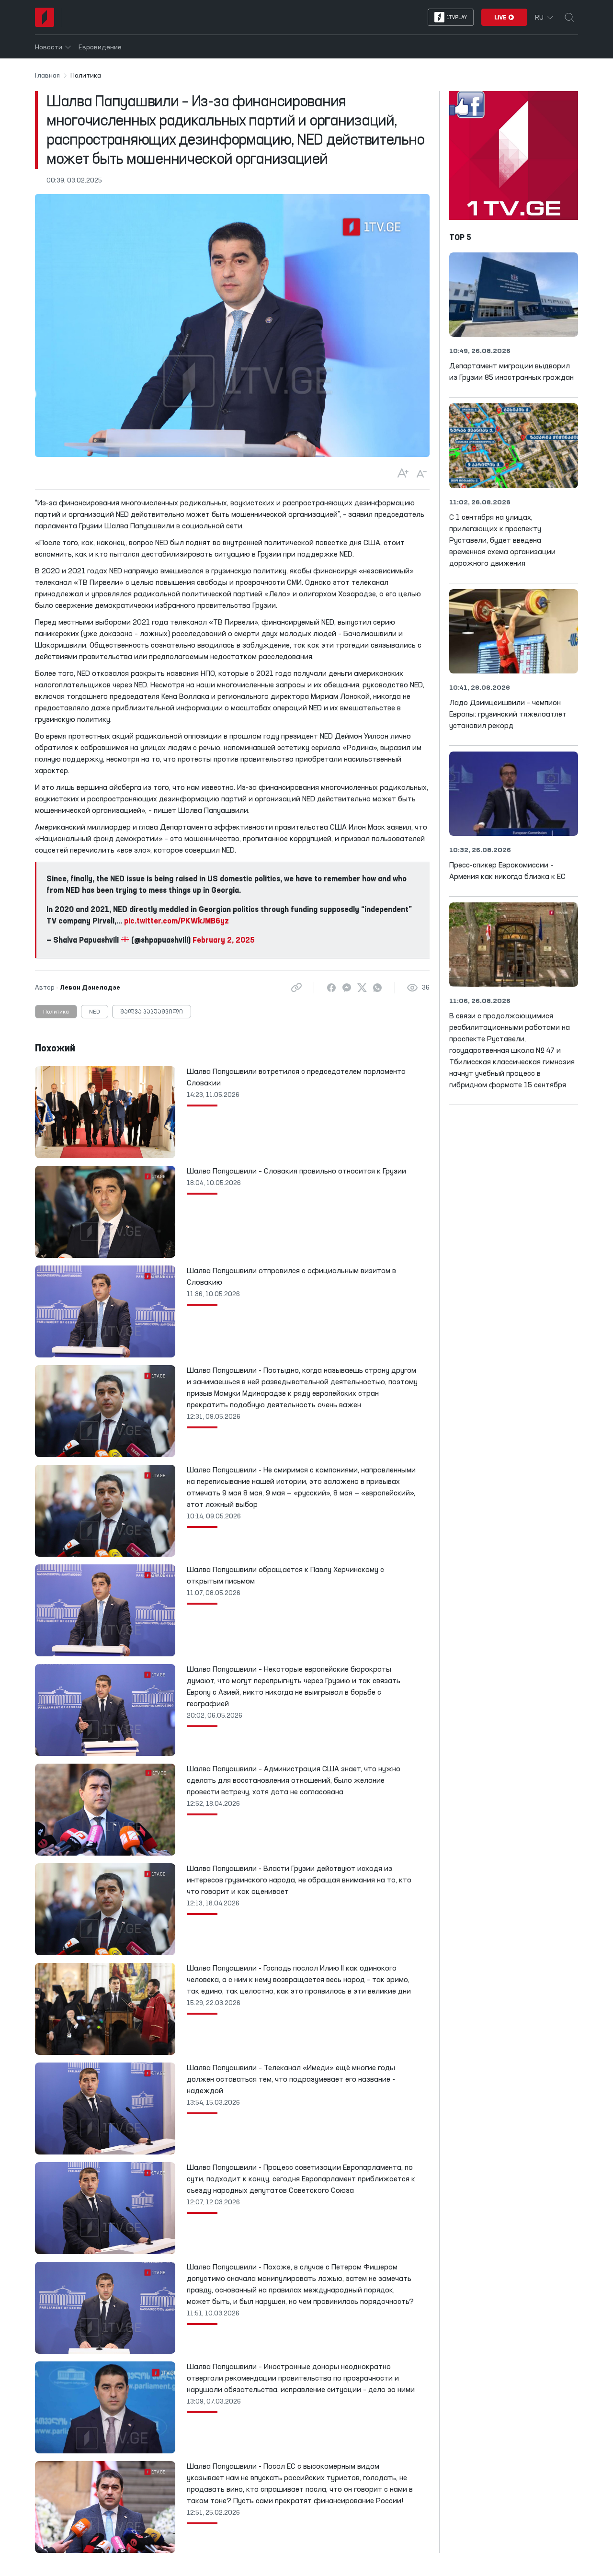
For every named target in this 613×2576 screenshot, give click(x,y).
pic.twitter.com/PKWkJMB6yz (176, 922)
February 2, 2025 (224, 941)
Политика (56, 1012)
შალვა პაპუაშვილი (152, 1012)
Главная (47, 76)
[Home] (45, 17)
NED (95, 1012)
